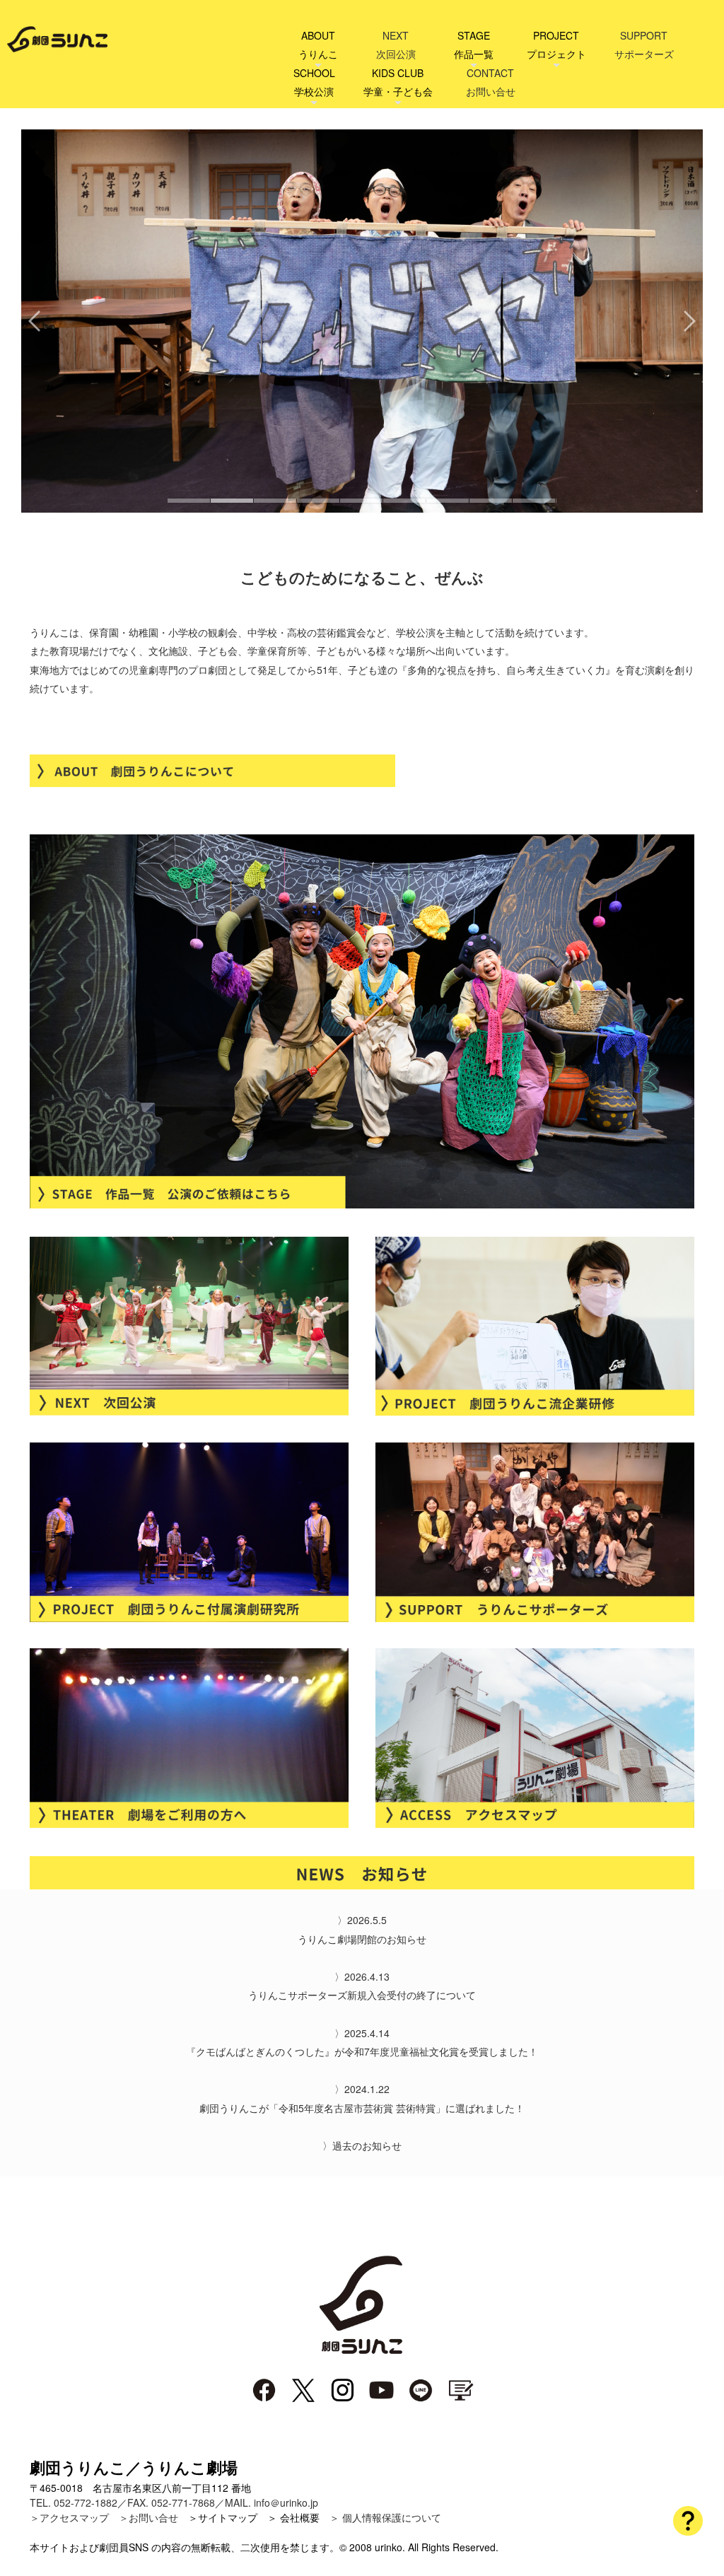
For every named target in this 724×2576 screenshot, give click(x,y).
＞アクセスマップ (69, 2517)
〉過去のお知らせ (362, 2145)
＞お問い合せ (148, 2517)
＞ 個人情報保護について (385, 2517)
